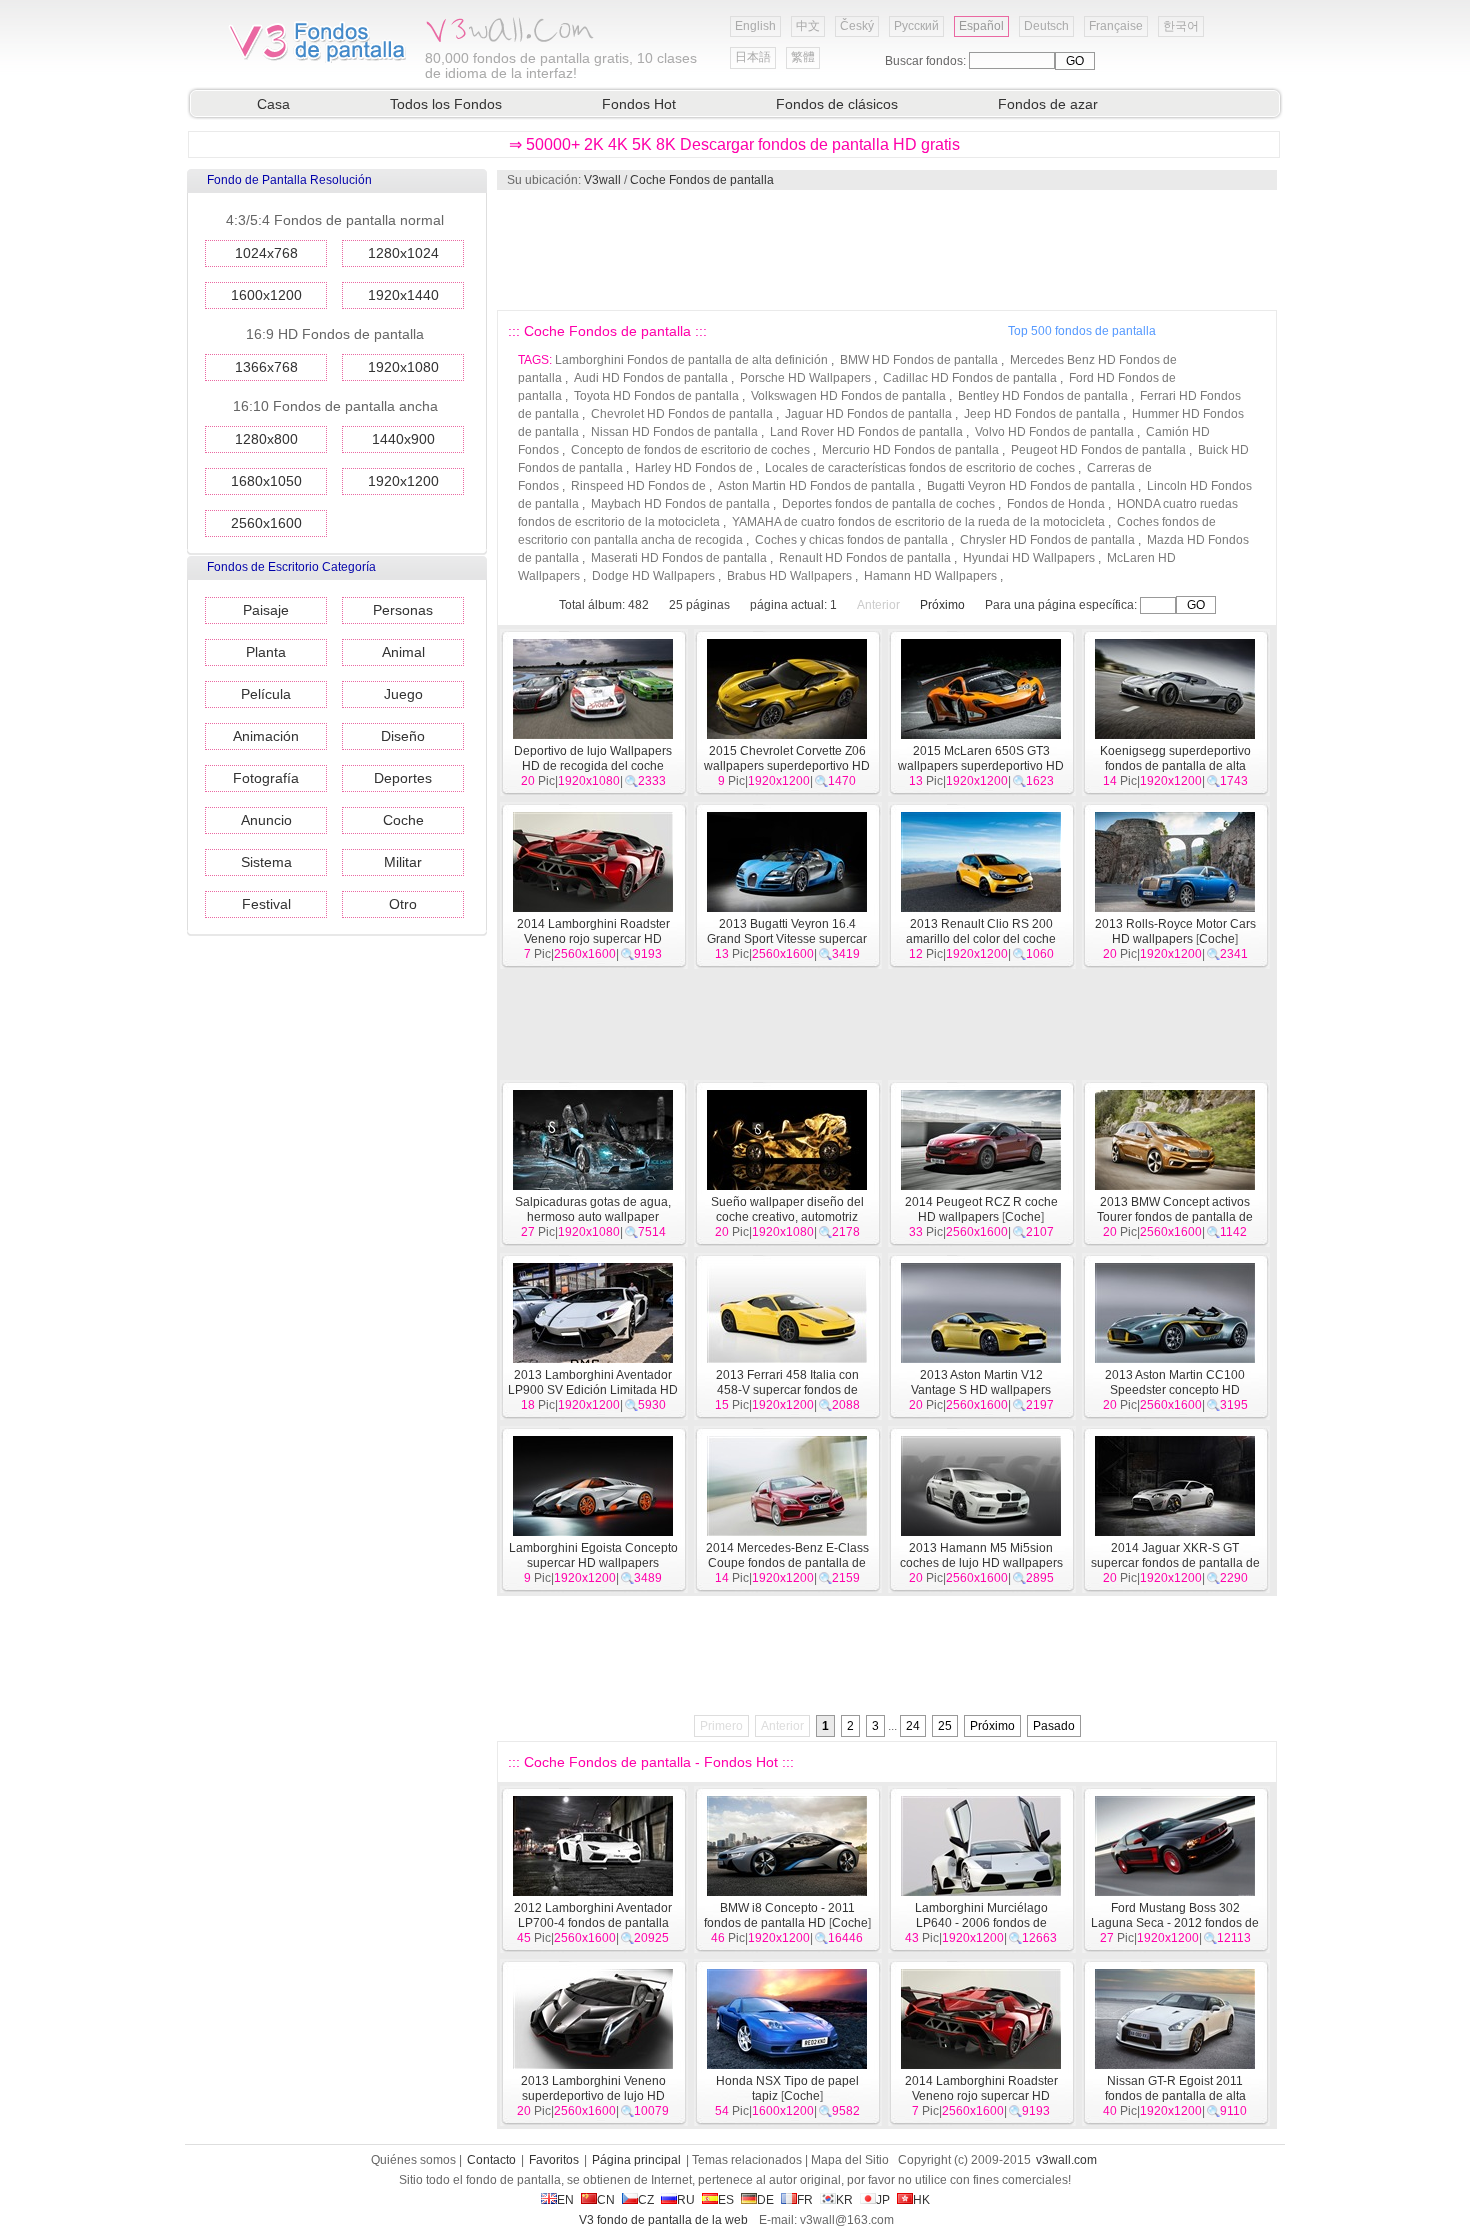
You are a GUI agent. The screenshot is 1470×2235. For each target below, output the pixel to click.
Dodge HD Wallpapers (653, 576)
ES (726, 2200)
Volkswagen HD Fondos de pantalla (848, 396)
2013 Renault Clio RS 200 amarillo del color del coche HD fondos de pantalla (977, 939)
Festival (266, 904)
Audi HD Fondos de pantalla (651, 378)
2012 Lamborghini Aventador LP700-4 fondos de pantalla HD (593, 1923)
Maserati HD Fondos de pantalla (679, 558)
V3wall (602, 180)
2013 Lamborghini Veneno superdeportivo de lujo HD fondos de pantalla (593, 2096)
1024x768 (266, 253)
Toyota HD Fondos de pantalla (656, 396)
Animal (403, 652)
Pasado (1054, 1726)
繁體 (803, 57)
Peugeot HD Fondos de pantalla (1098, 450)
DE (765, 2200)
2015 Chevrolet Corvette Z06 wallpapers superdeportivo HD (787, 758)
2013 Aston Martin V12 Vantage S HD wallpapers (981, 1382)
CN (606, 2200)
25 (945, 1726)
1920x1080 (403, 367)
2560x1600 (266, 523)
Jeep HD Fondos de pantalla (1042, 414)
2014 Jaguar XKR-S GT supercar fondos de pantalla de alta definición (1175, 1563)
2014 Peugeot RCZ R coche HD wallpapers (981, 1209)
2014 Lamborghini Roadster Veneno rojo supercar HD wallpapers (593, 939)
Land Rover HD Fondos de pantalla (866, 432)
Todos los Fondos (446, 104)
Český (857, 26)
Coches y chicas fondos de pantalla (851, 540)
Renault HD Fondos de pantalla (865, 558)
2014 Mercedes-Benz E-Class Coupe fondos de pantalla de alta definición (787, 1563)
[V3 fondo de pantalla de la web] (318, 59)
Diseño (403, 736)
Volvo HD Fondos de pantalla (1054, 432)
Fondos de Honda (1056, 504)
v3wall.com (1066, 2160)
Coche (403, 820)
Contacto (491, 2160)
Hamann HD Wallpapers (930, 576)
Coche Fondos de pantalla (702, 180)
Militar (403, 862)
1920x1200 (403, 481)
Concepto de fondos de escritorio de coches (690, 450)
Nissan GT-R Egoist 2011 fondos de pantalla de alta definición (1175, 2096)
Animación (266, 736)
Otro (403, 904)
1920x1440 (403, 295)
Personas (403, 610)
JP (883, 2200)
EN (565, 2200)
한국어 (1181, 26)
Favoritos (554, 2160)
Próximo (942, 605)
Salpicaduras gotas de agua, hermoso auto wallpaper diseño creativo (593, 1217)
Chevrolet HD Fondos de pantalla (682, 414)
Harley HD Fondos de (694, 468)
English (755, 26)
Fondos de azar (1048, 104)
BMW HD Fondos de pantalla (919, 360)
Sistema (266, 862)
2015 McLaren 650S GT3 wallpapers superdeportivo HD (981, 758)
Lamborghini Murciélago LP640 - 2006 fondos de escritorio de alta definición (981, 1923)
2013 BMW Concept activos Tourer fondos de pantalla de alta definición (1175, 1217)
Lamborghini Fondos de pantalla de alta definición (691, 360)
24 (913, 1726)
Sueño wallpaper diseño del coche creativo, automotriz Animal (787, 1217)
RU (686, 2200)
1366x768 (266, 367)
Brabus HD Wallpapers (789, 576)
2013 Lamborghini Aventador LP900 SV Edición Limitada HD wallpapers (593, 1390)
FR (805, 2200)
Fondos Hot (639, 104)
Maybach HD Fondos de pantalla (680, 504)
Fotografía (266, 778)
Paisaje (266, 610)
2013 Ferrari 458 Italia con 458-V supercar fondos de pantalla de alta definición (787, 1390)
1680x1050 (266, 481)
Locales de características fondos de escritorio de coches (920, 468)
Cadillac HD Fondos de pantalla (970, 378)
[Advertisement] (886, 250)
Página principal (636, 2160)
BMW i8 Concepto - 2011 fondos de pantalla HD (779, 1915)
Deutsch (1046, 26)
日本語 (753, 57)
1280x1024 (403, 253)
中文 (808, 26)
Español (981, 26)
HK (921, 2200)
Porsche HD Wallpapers (805, 378)
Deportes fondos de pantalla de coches (888, 504)
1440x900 (403, 439)
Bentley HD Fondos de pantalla (1043, 396)
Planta (266, 652)
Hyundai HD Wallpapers (1029, 558)
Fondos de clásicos (837, 104)
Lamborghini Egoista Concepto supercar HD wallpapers (593, 1555)
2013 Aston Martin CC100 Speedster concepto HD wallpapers (1175, 1390)
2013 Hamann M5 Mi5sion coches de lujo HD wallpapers (981, 1555)
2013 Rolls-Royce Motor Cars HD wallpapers (1175, 931)
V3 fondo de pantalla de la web (663, 2220)
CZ (646, 2200)
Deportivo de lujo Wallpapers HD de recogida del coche (593, 758)
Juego (403, 694)
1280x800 (266, 439)
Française (1116, 26)
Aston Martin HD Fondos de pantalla (816, 486)
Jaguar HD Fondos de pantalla (868, 414)
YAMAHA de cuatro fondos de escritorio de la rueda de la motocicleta (918, 522)
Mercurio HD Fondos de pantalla (910, 450)
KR (844, 2200)
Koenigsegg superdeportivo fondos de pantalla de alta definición (1175, 766)
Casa (273, 104)
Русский (916, 26)
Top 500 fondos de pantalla (1082, 331)
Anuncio (266, 820)
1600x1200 (266, 295)
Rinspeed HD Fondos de (638, 486)
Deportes (403, 778)
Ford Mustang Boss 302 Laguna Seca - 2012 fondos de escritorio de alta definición (1175, 1923)
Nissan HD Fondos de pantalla (674, 432)
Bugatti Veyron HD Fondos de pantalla (1031, 486)
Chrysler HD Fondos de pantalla (1047, 540)
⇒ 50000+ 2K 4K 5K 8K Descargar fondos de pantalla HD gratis (734, 144)
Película (266, 694)
